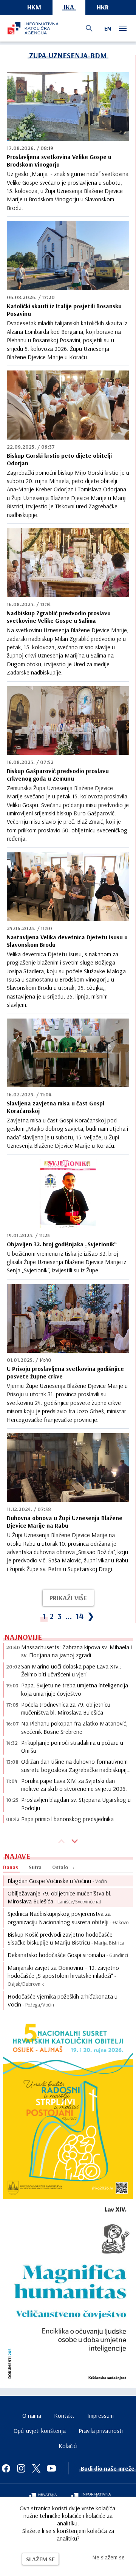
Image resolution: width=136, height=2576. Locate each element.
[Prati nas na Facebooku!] (6, 2468)
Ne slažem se (108, 2557)
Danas (11, 1867)
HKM (34, 7)
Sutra (35, 1867)
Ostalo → (64, 1867)
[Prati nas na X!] (36, 2468)
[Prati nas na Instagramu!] (21, 2468)
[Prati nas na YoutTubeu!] (51, 2468)
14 (80, 1616)
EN (108, 28)
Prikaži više (68, 1598)
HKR (103, 7)
